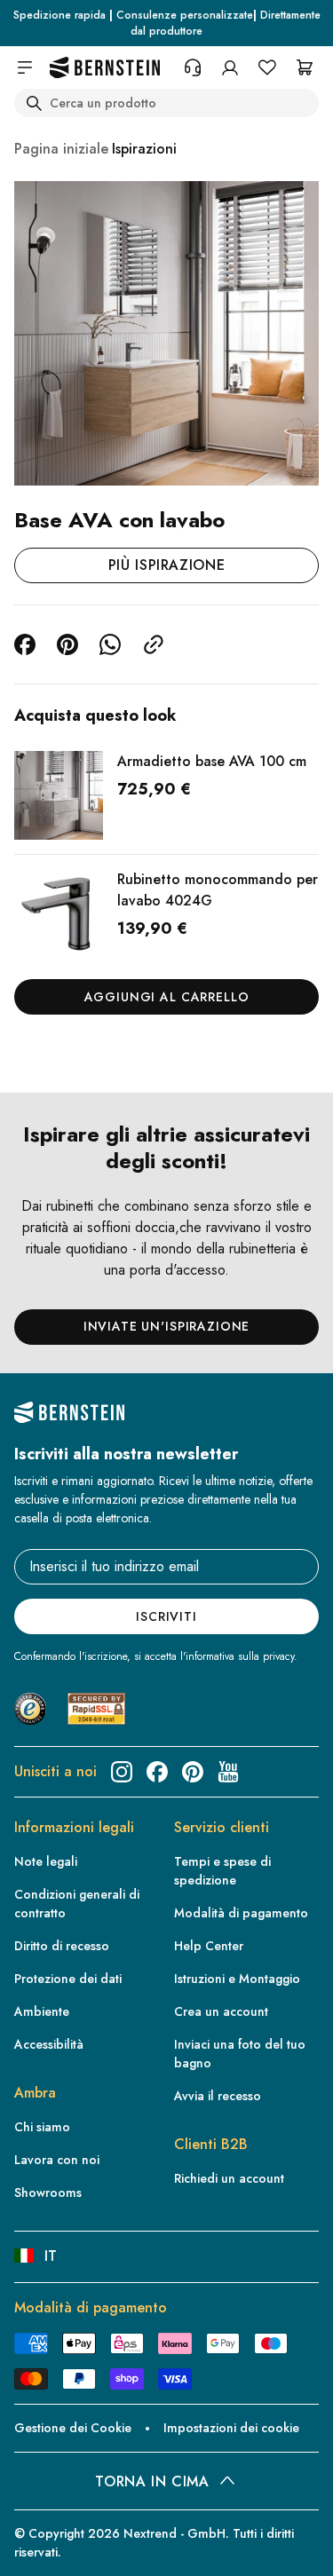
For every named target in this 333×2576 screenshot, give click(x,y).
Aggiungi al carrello (167, 997)
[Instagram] (122, 1772)
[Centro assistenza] (193, 67)
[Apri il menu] (25, 67)
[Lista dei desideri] (267, 67)
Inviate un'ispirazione (166, 1326)
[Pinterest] (193, 1772)
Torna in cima (152, 2481)
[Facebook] (157, 1772)
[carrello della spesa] (305, 67)
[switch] (39, 2546)
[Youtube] (228, 1772)
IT (51, 2256)
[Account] (230, 67)
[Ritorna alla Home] (105, 68)
